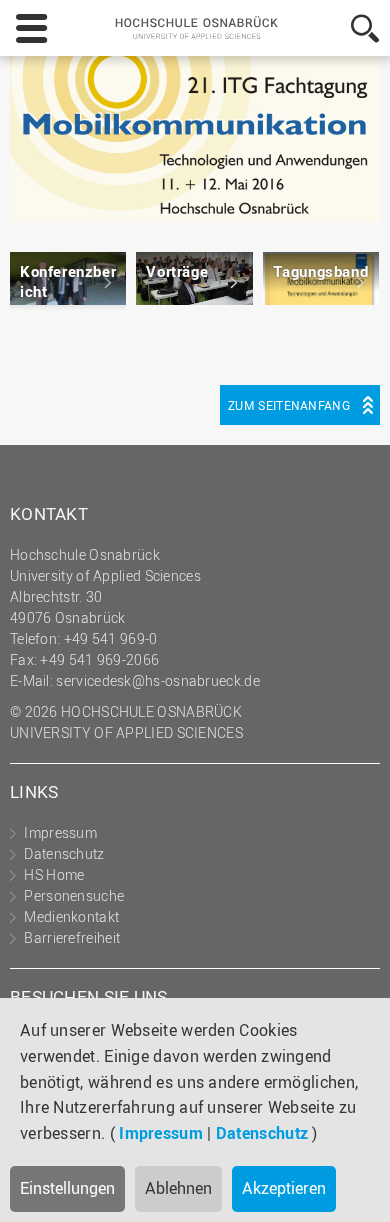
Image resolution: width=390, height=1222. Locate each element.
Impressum (161, 1133)
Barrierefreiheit (72, 937)
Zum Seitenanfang (289, 405)
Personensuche (74, 895)
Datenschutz (262, 1133)
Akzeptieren (284, 1188)
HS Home (54, 874)
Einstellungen (67, 1188)
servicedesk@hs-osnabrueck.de (157, 680)
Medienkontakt (71, 916)
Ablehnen (178, 1188)
